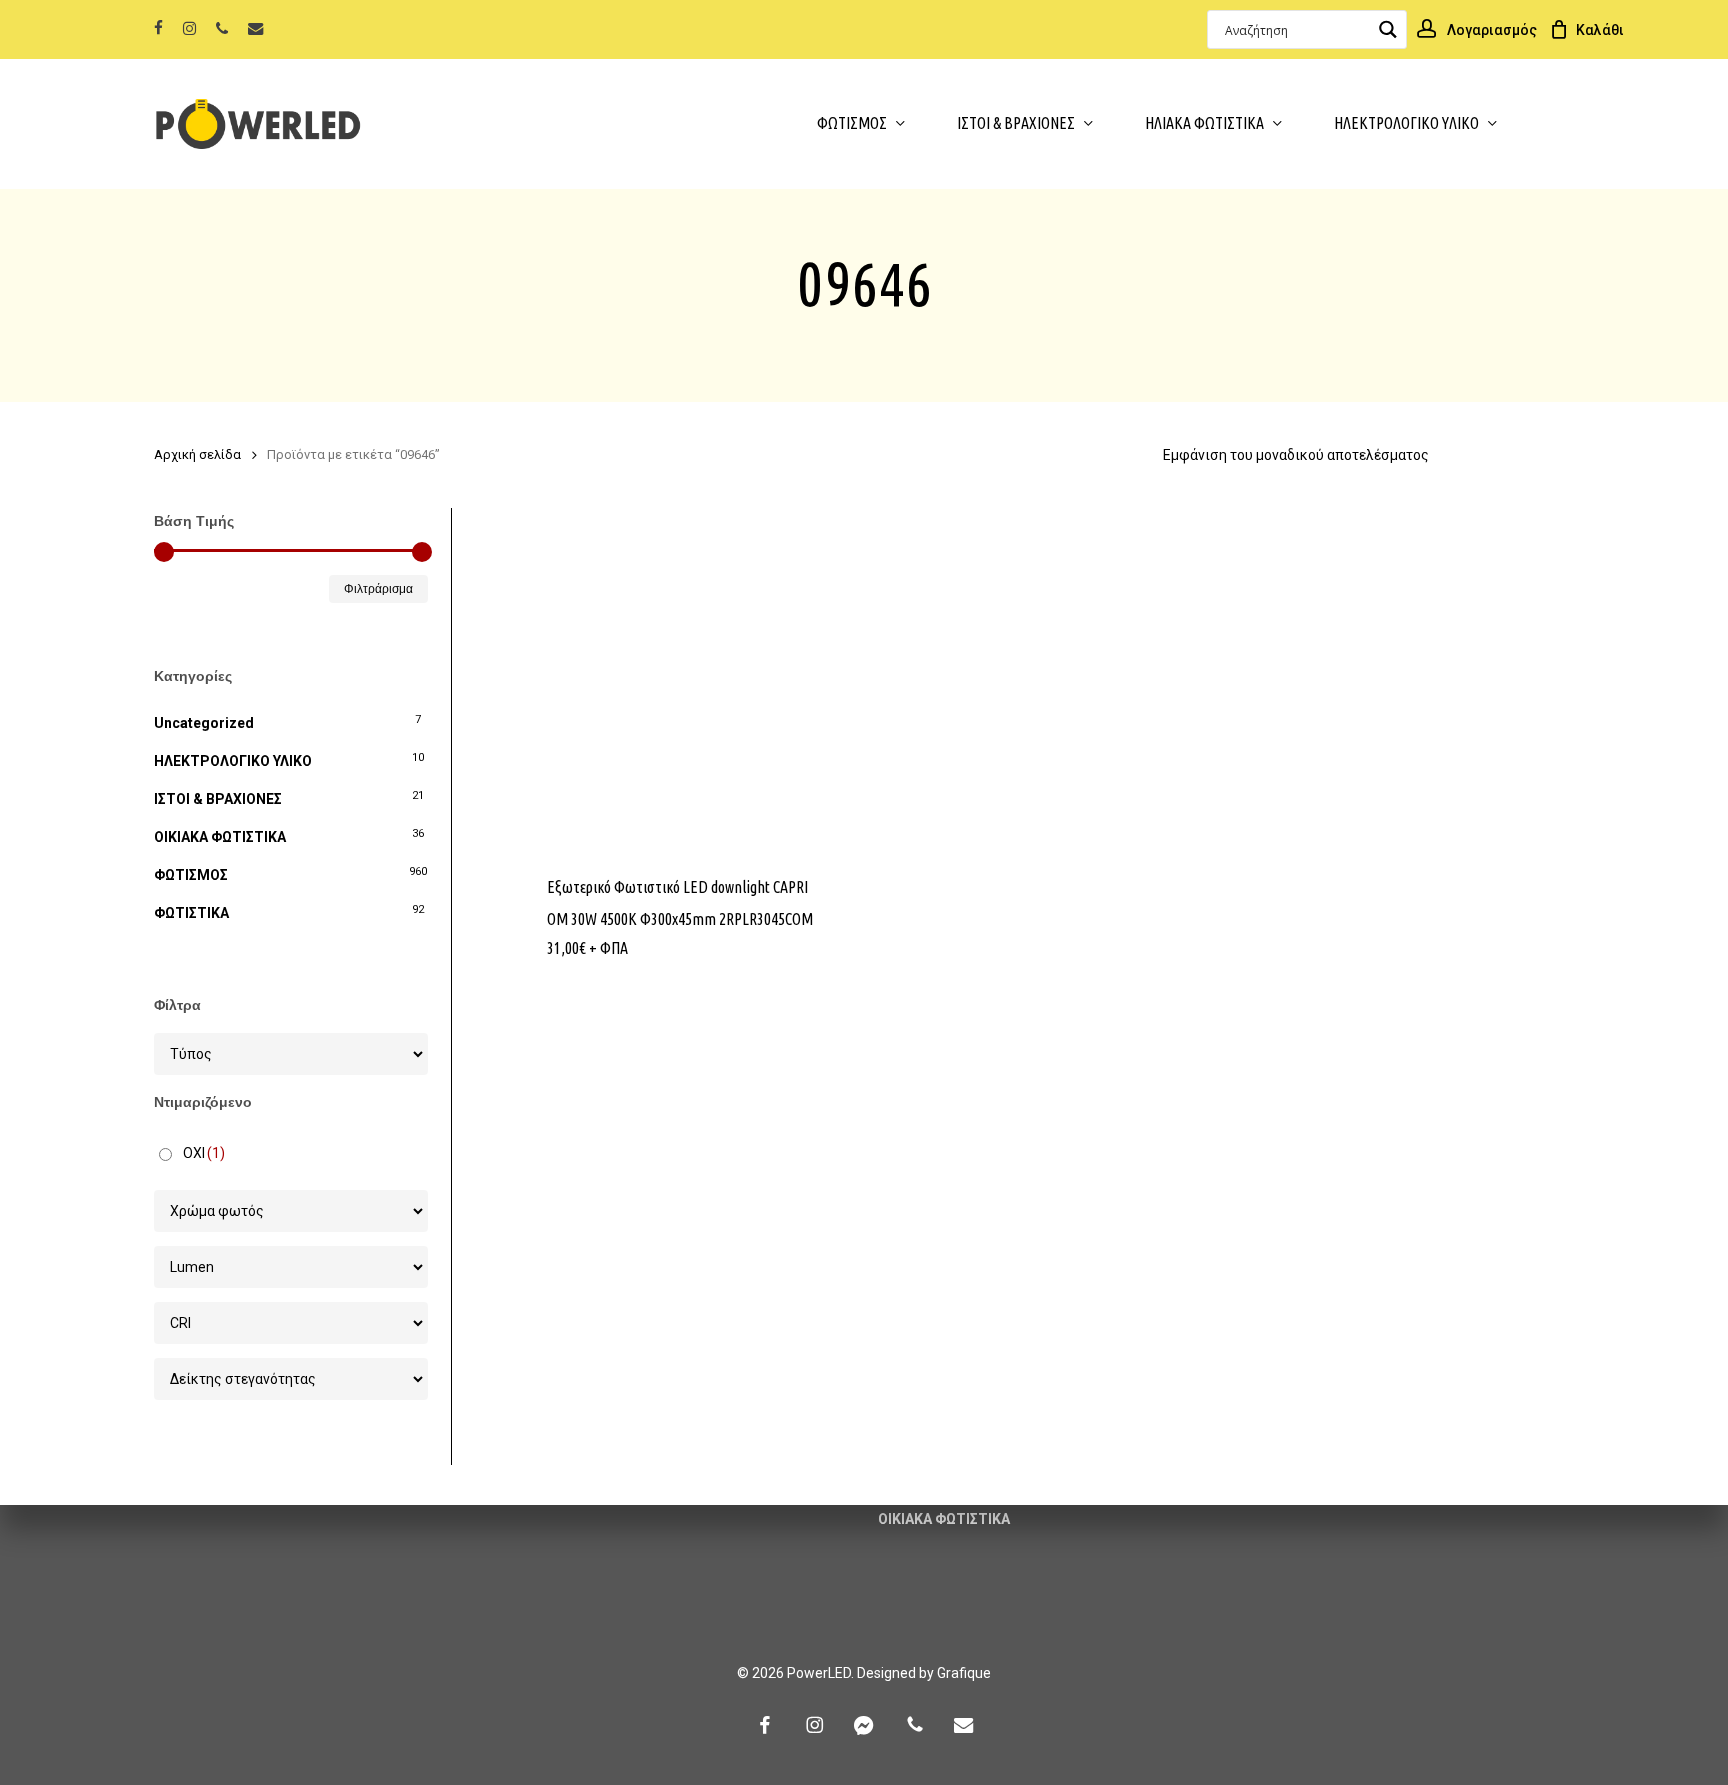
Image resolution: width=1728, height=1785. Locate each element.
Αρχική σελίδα (197, 454)
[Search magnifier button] (1387, 29)
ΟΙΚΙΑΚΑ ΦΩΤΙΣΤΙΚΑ (220, 837)
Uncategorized (204, 723)
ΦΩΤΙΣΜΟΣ (191, 875)
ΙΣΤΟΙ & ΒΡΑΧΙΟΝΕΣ (218, 799)
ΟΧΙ (204, 1153)
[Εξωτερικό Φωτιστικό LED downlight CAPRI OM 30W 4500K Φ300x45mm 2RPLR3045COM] (689, 679)
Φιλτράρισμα (378, 589)
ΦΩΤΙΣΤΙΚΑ (191, 913)
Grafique (964, 1673)
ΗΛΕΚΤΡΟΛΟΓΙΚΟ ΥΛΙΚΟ (233, 761)
